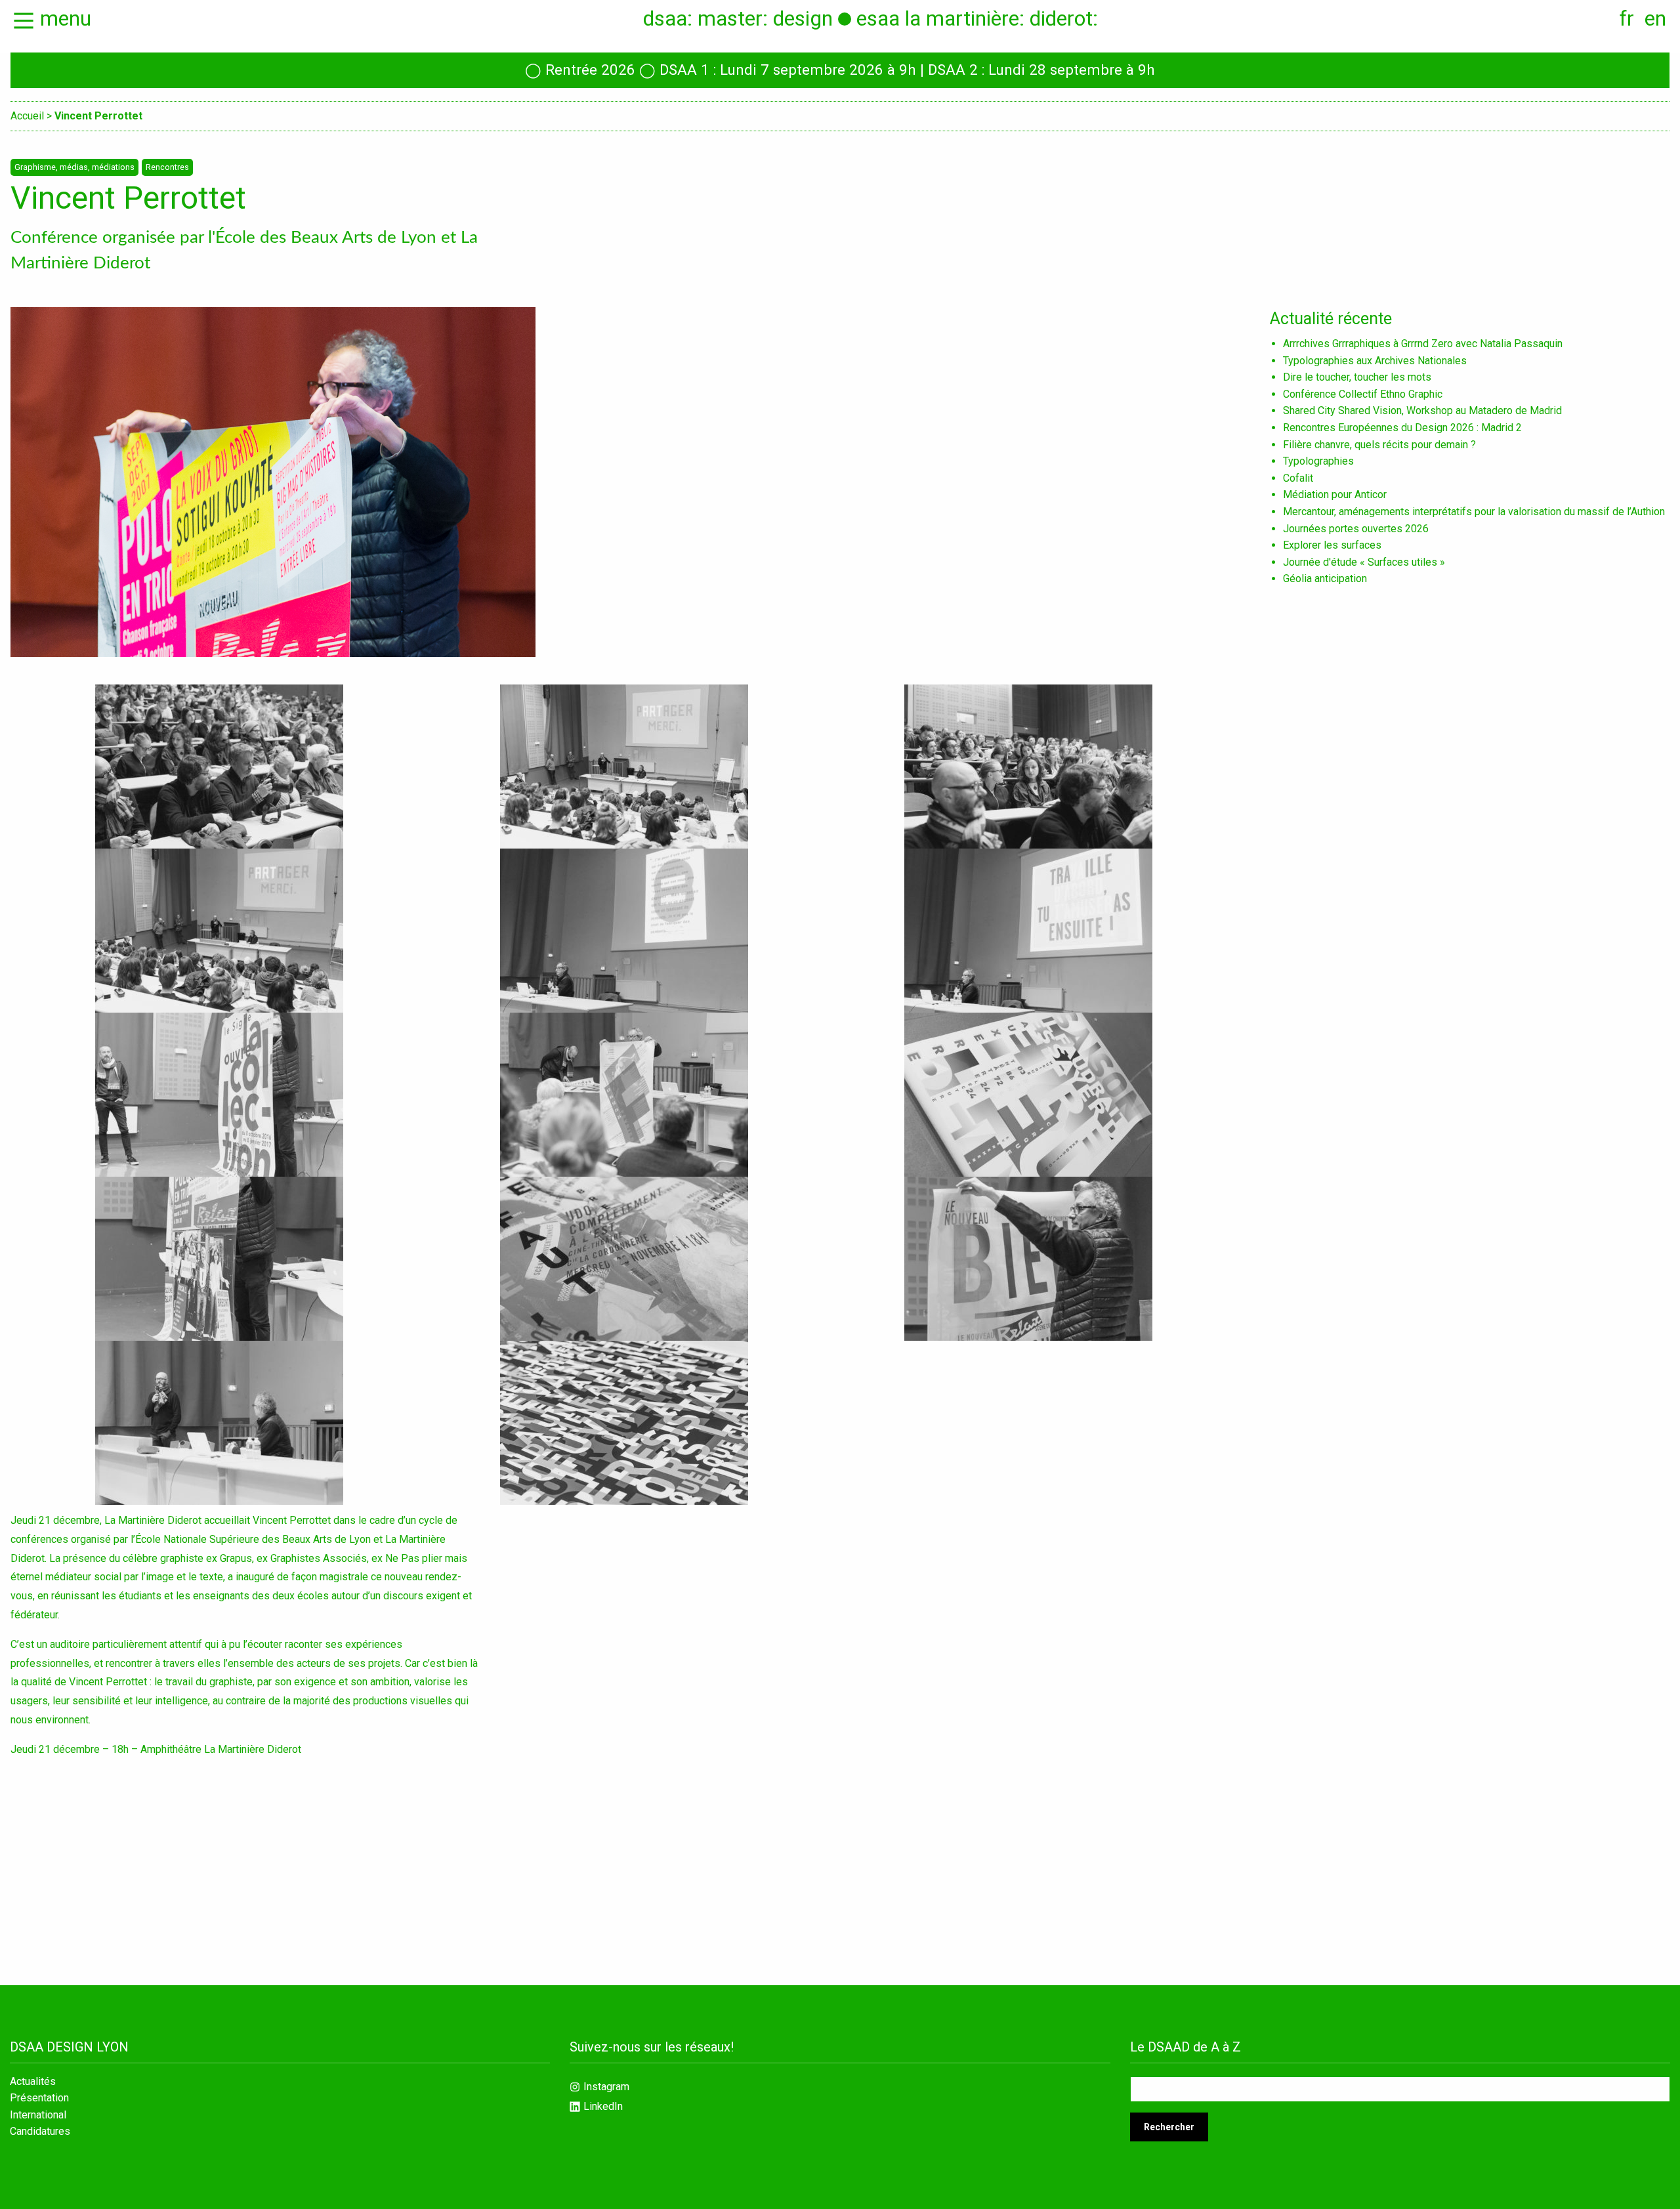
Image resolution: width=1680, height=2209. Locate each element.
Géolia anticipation (1325, 579)
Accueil (27, 116)
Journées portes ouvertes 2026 (1356, 529)
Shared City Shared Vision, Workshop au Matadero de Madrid (1422, 410)
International (38, 2115)
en (1655, 18)
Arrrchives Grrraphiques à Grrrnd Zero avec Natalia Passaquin (1423, 344)
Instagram (606, 2087)
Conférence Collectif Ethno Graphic (1363, 394)
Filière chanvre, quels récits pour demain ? (1379, 445)
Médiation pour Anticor (1335, 494)
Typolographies (1318, 461)
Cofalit (1298, 478)
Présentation (39, 2098)
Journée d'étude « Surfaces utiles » (1364, 562)
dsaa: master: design (738, 18)
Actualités (33, 2082)
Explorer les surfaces (1332, 545)
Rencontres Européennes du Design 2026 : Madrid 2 (1402, 428)
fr (1627, 18)
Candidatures (40, 2132)
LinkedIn (603, 2106)
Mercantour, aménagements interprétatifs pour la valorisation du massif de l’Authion (1474, 512)
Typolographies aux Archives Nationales (1375, 361)
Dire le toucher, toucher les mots (1357, 377)
